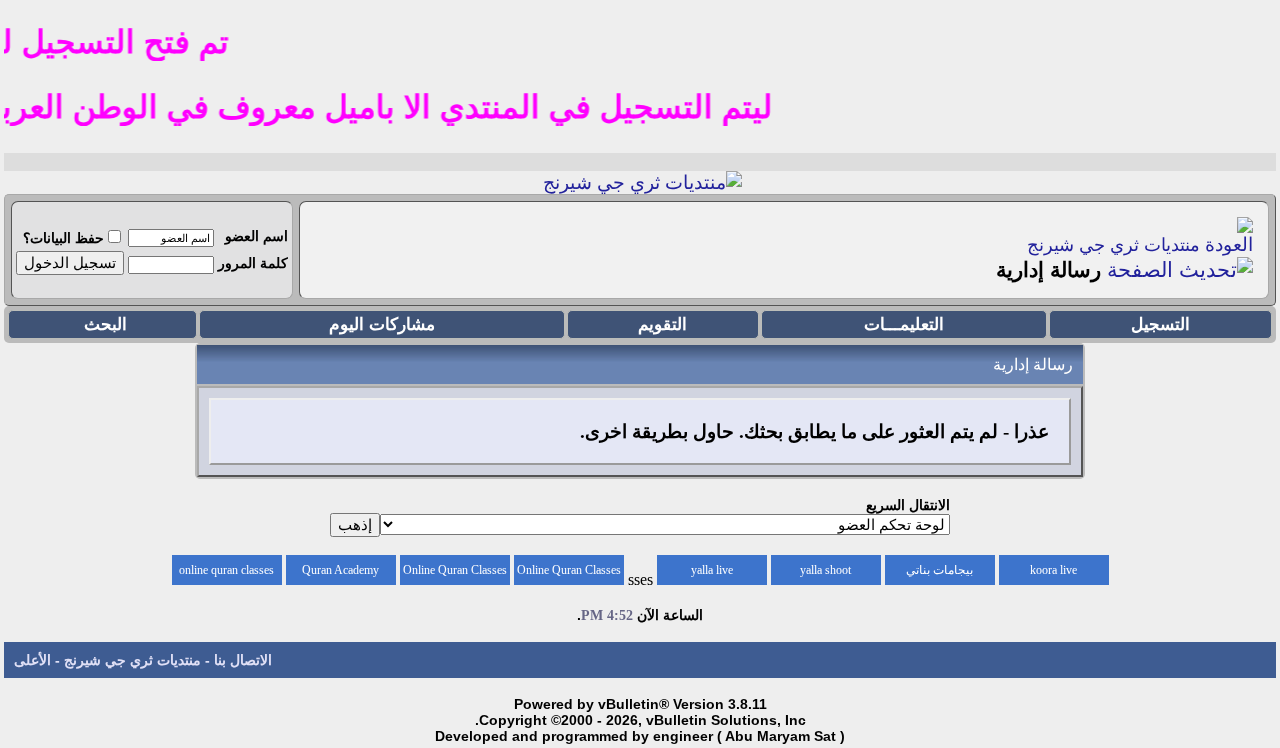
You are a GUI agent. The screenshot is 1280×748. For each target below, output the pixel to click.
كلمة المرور (253, 263)
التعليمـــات (904, 324)
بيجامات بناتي (939, 570)
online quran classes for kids (226, 574)
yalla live (712, 570)
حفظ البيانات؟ (63, 238)
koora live (1053, 570)
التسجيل (1160, 324)
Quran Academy (340, 570)
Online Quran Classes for (569, 574)
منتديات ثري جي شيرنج (1113, 245)
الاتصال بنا (243, 660)
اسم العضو (256, 236)
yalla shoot (825, 570)
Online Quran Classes (455, 570)
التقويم (662, 324)
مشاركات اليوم (382, 324)
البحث (105, 324)
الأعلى (32, 660)
